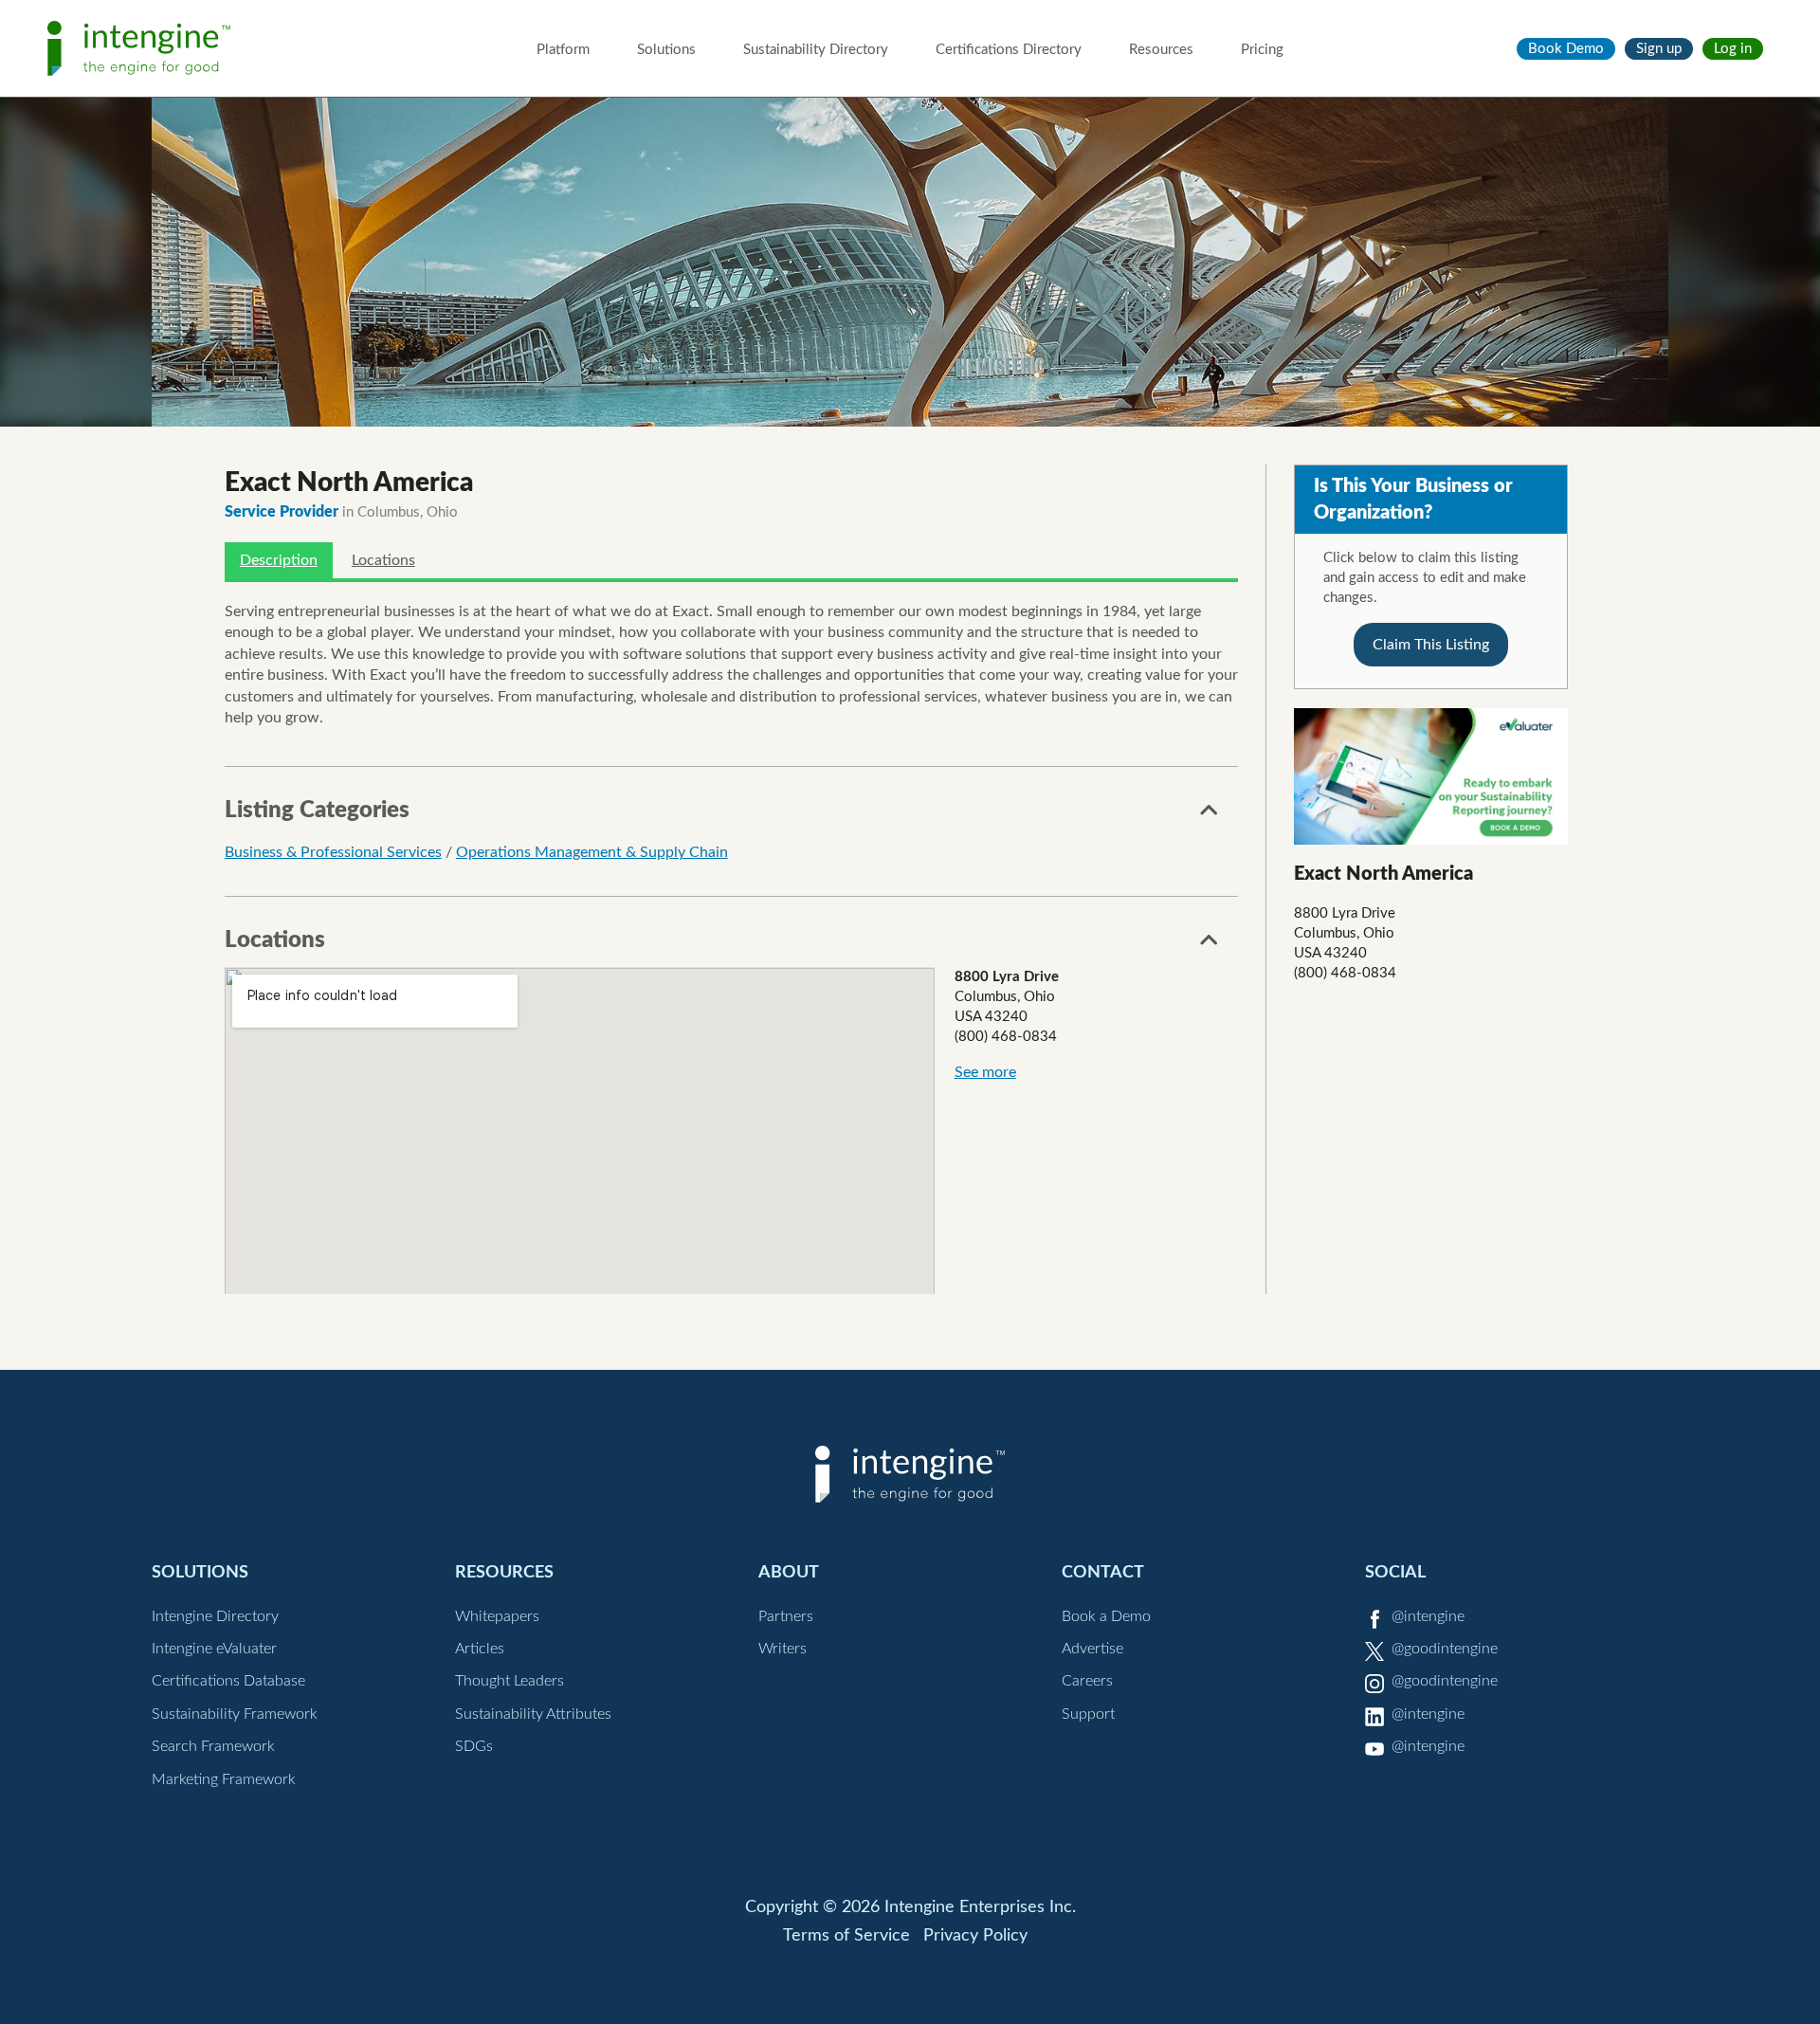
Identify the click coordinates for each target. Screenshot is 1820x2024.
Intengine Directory (215, 1616)
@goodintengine (1445, 1649)
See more (985, 1072)
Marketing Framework (224, 1779)
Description (279, 560)
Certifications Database (228, 1681)
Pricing (1262, 50)
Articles (480, 1649)
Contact (1103, 1572)
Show (1210, 815)
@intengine (1428, 1616)
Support (1088, 1714)
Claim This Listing (1431, 645)
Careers (1087, 1681)
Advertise (1092, 1649)
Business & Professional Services (333, 852)
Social (1395, 1572)
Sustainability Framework (235, 1714)
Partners (786, 1616)
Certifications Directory (1009, 50)
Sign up (1659, 49)
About (789, 1572)
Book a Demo (1106, 1616)
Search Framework (213, 1746)
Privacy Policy (975, 1936)
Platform (563, 50)
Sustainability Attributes (533, 1714)
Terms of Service (846, 1936)
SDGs (474, 1746)
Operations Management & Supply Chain (592, 852)
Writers (783, 1649)
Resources (1161, 50)
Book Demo (1566, 49)
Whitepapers (497, 1616)
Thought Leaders (510, 1681)
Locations (383, 560)
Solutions (666, 50)
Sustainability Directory (816, 50)
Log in (1733, 49)
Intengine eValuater (214, 1649)
